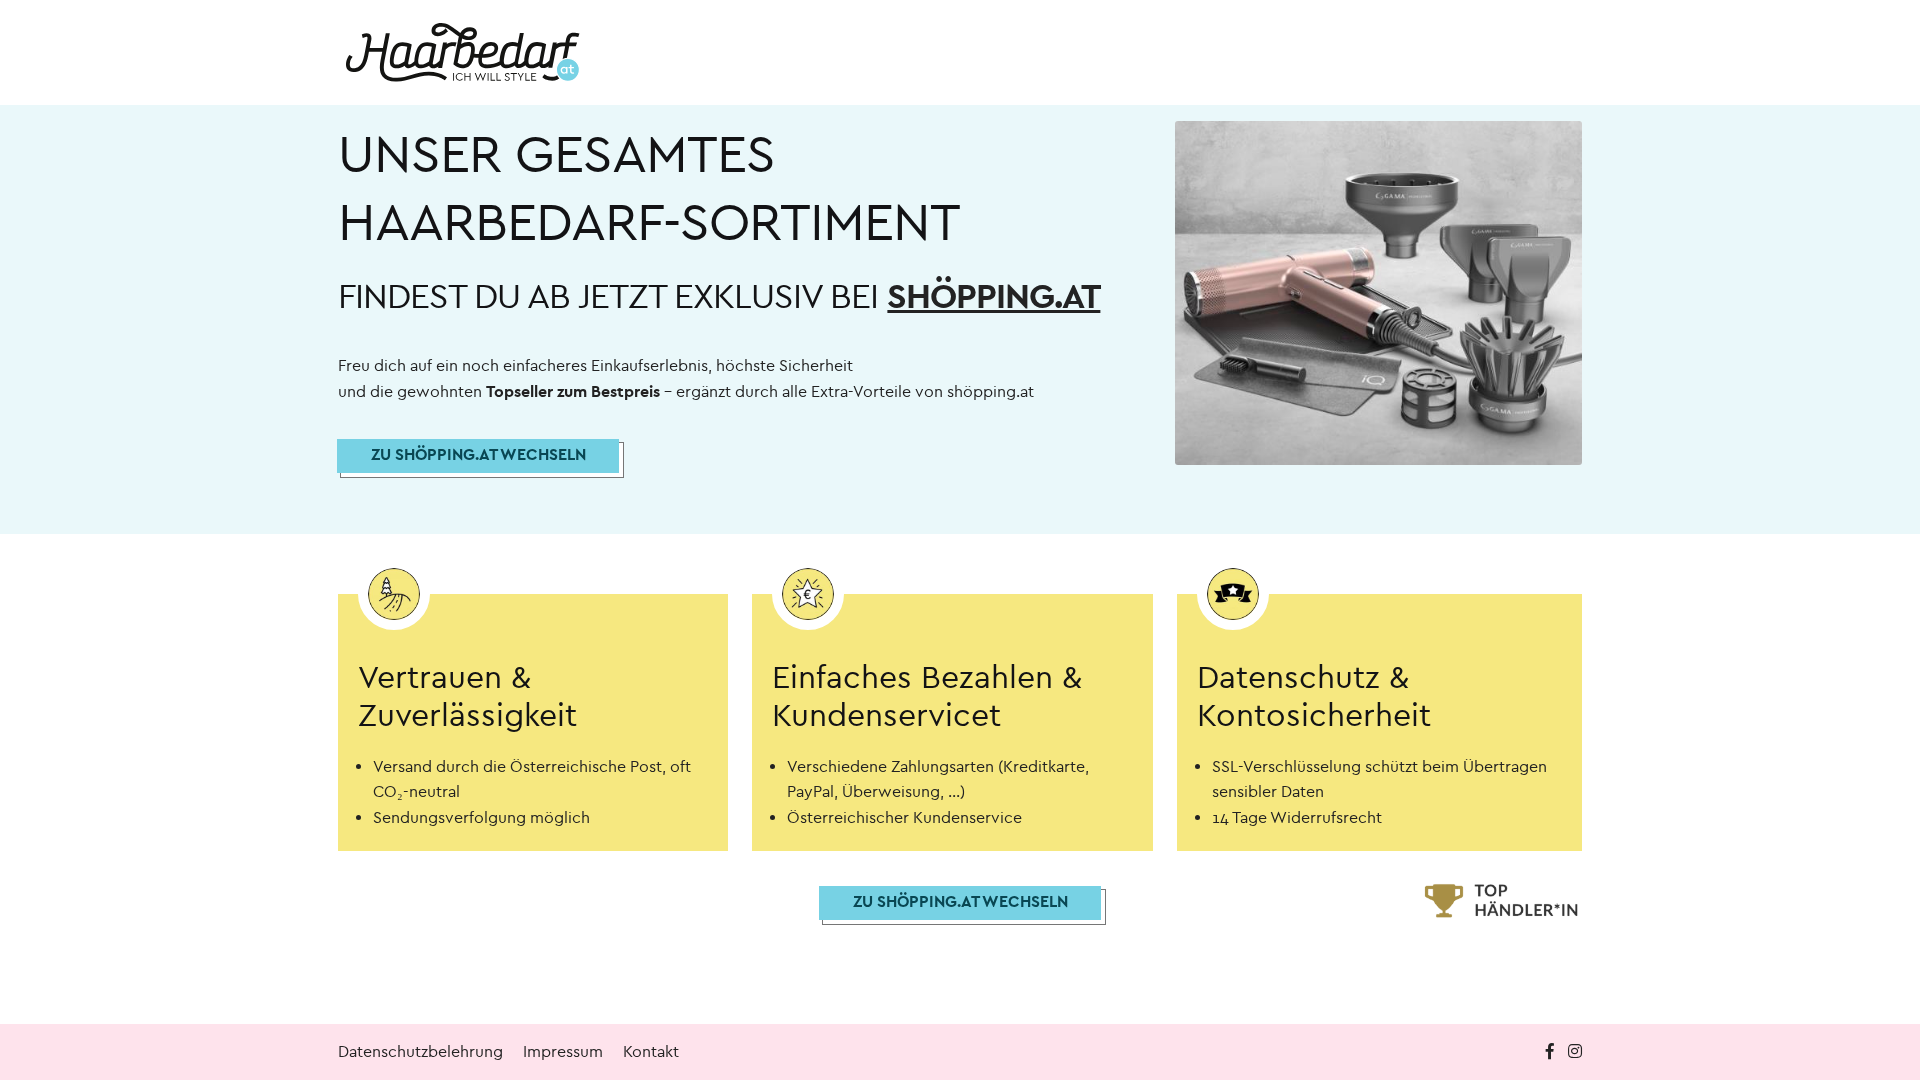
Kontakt (651, 1051)
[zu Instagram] (1575, 1051)
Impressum (563, 1051)
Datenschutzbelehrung (420, 1051)
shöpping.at (993, 296)
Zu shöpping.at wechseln (478, 454)
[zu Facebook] (1552, 1051)
